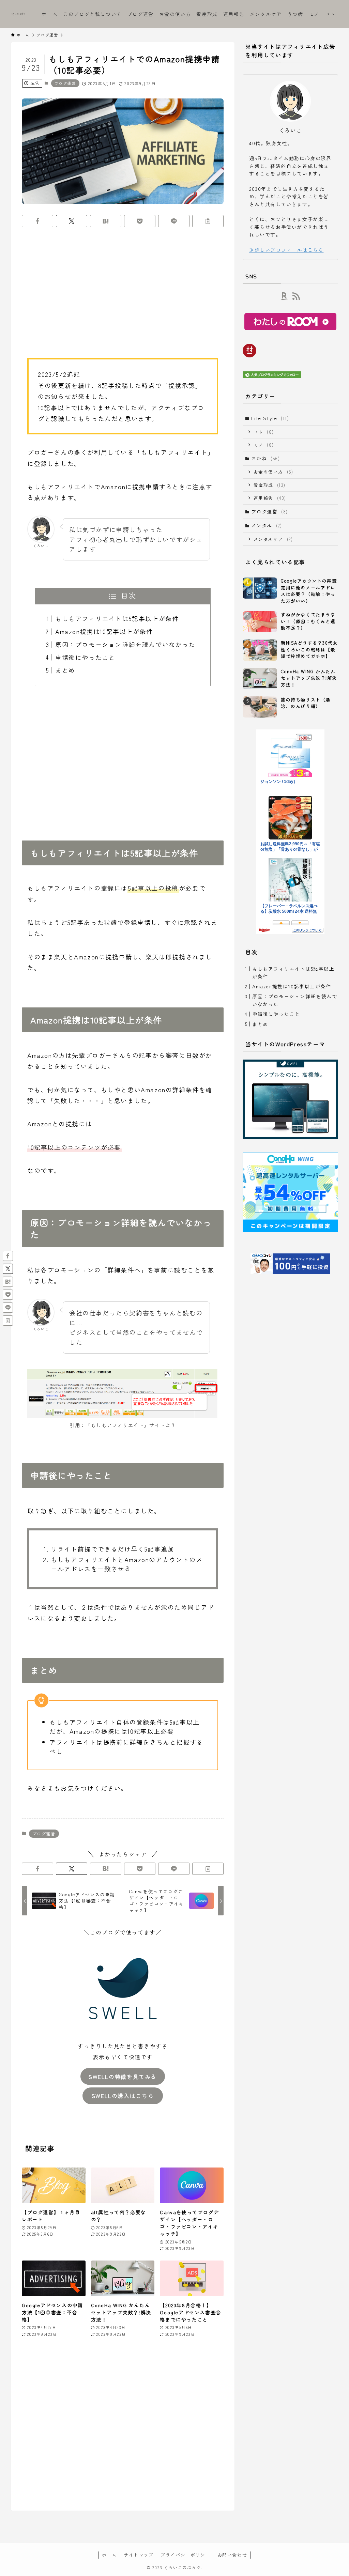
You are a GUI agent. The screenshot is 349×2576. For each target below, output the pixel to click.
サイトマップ (139, 2555)
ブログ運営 (65, 83)
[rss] (296, 296)
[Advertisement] (123, 286)
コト (264, 432)
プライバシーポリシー (185, 2555)
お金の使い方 (274, 472)
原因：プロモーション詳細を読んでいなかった (125, 644)
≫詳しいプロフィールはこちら (286, 250)
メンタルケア (273, 539)
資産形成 (270, 485)
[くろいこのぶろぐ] (18, 14)
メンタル (267, 525)
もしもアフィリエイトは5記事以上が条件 (117, 618)
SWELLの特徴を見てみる (123, 2077)
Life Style (270, 418)
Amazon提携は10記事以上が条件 (104, 631)
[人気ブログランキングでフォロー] (272, 376)
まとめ (65, 670)
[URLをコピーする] (208, 221)
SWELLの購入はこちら (123, 2096)
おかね (266, 458)
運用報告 (270, 498)
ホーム (109, 2555)
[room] (285, 296)
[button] (37, 221)
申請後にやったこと (85, 657)
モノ (264, 445)
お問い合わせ (232, 2555)
